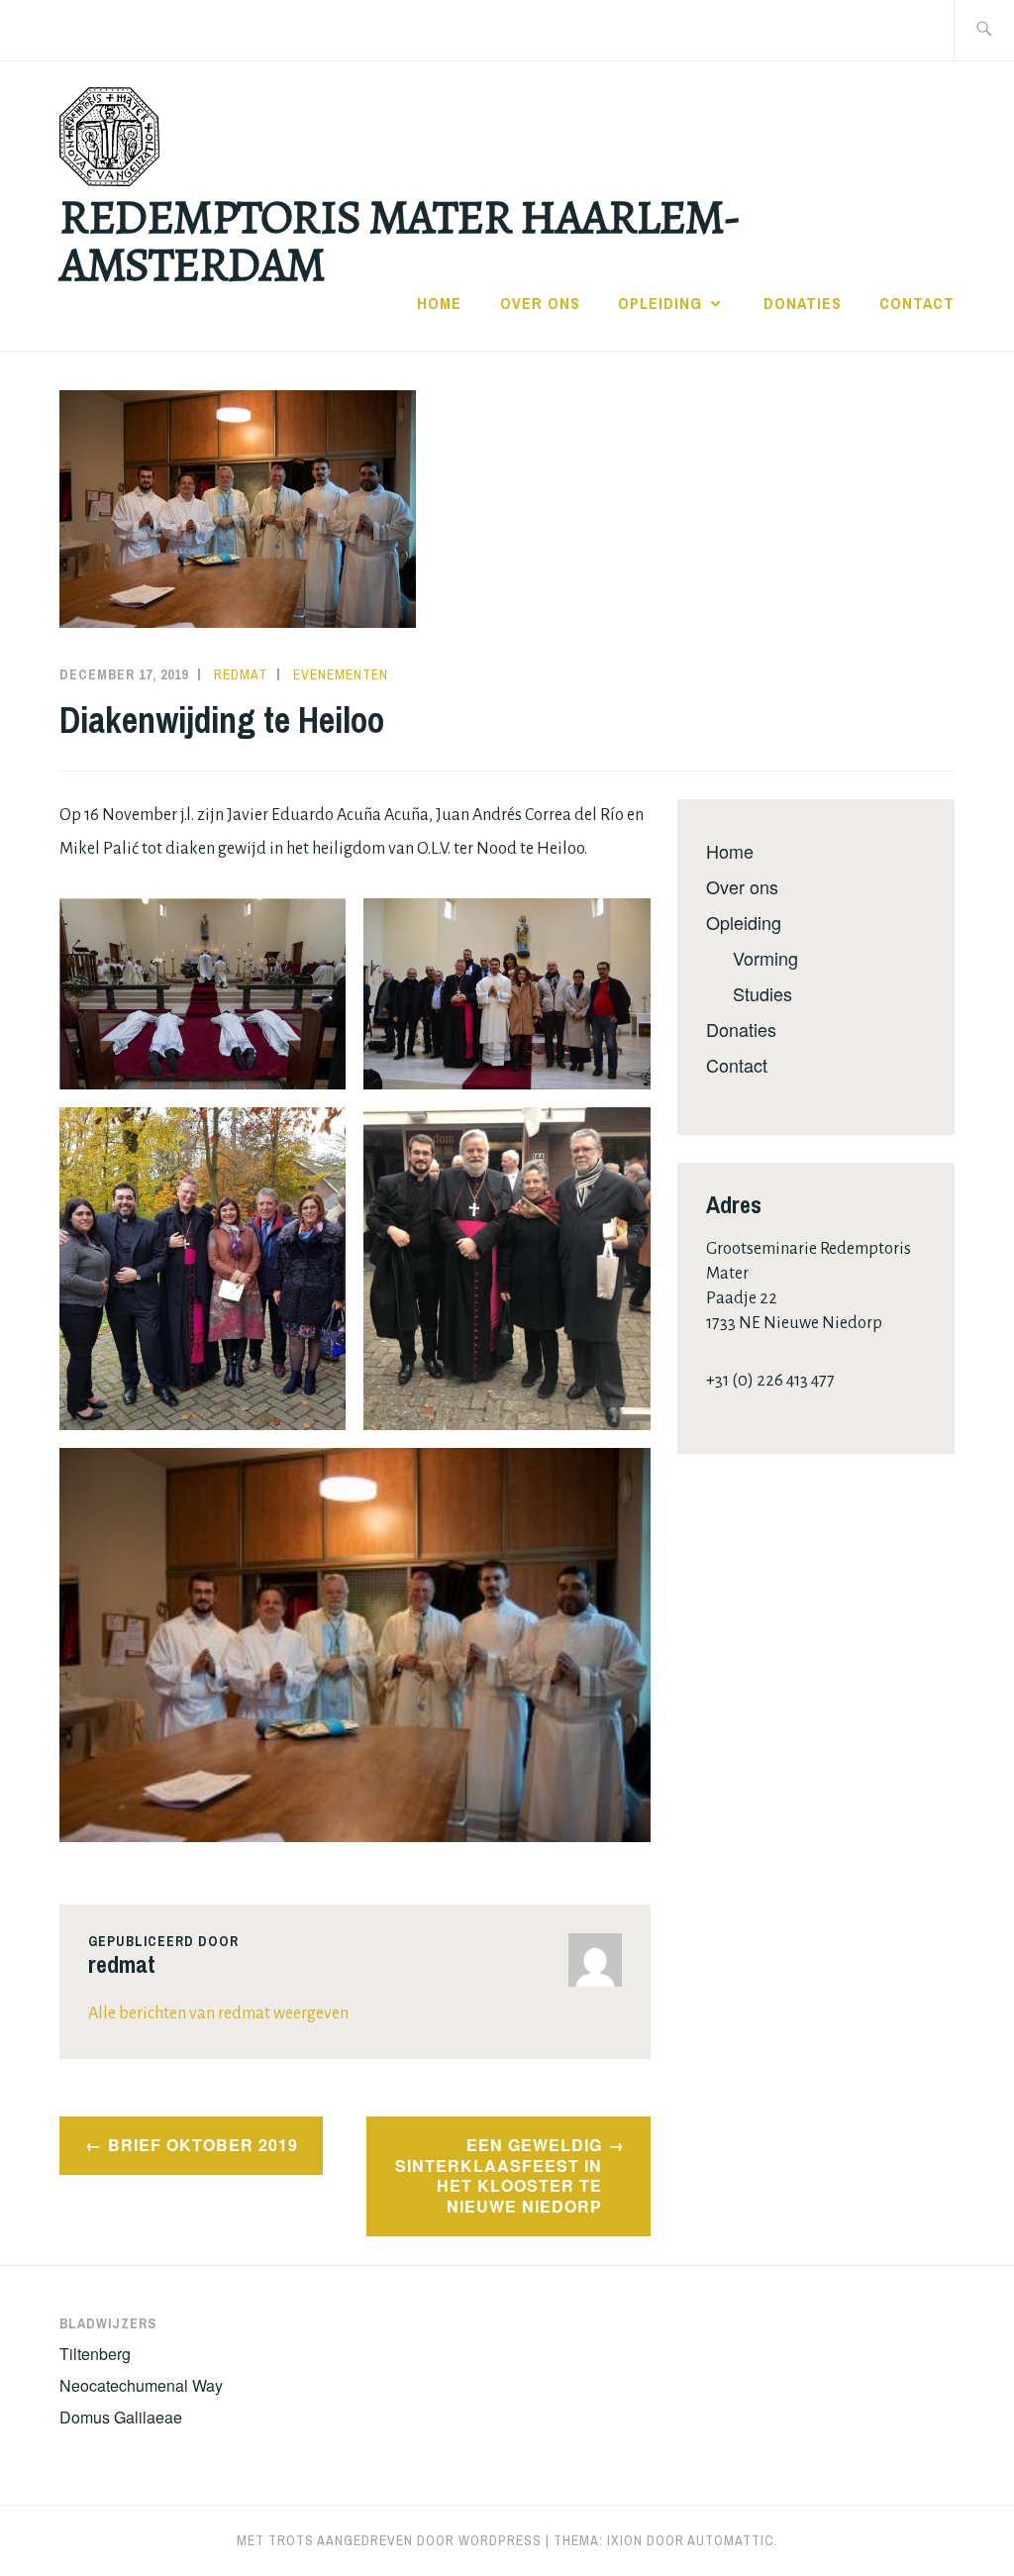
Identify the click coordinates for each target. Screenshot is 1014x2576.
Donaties (803, 303)
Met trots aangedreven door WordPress (389, 2540)
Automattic (731, 2540)
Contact (917, 303)
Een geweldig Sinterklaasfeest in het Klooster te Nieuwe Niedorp (499, 2175)
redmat (241, 674)
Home (439, 303)
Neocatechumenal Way (141, 2385)
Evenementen (341, 674)
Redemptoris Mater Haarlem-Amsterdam (400, 241)
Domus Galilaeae (121, 2417)
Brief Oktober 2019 (203, 2145)
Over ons (540, 303)
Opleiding (660, 303)
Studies (762, 993)
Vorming (765, 958)
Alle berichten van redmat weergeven (218, 2013)
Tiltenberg (95, 2354)
